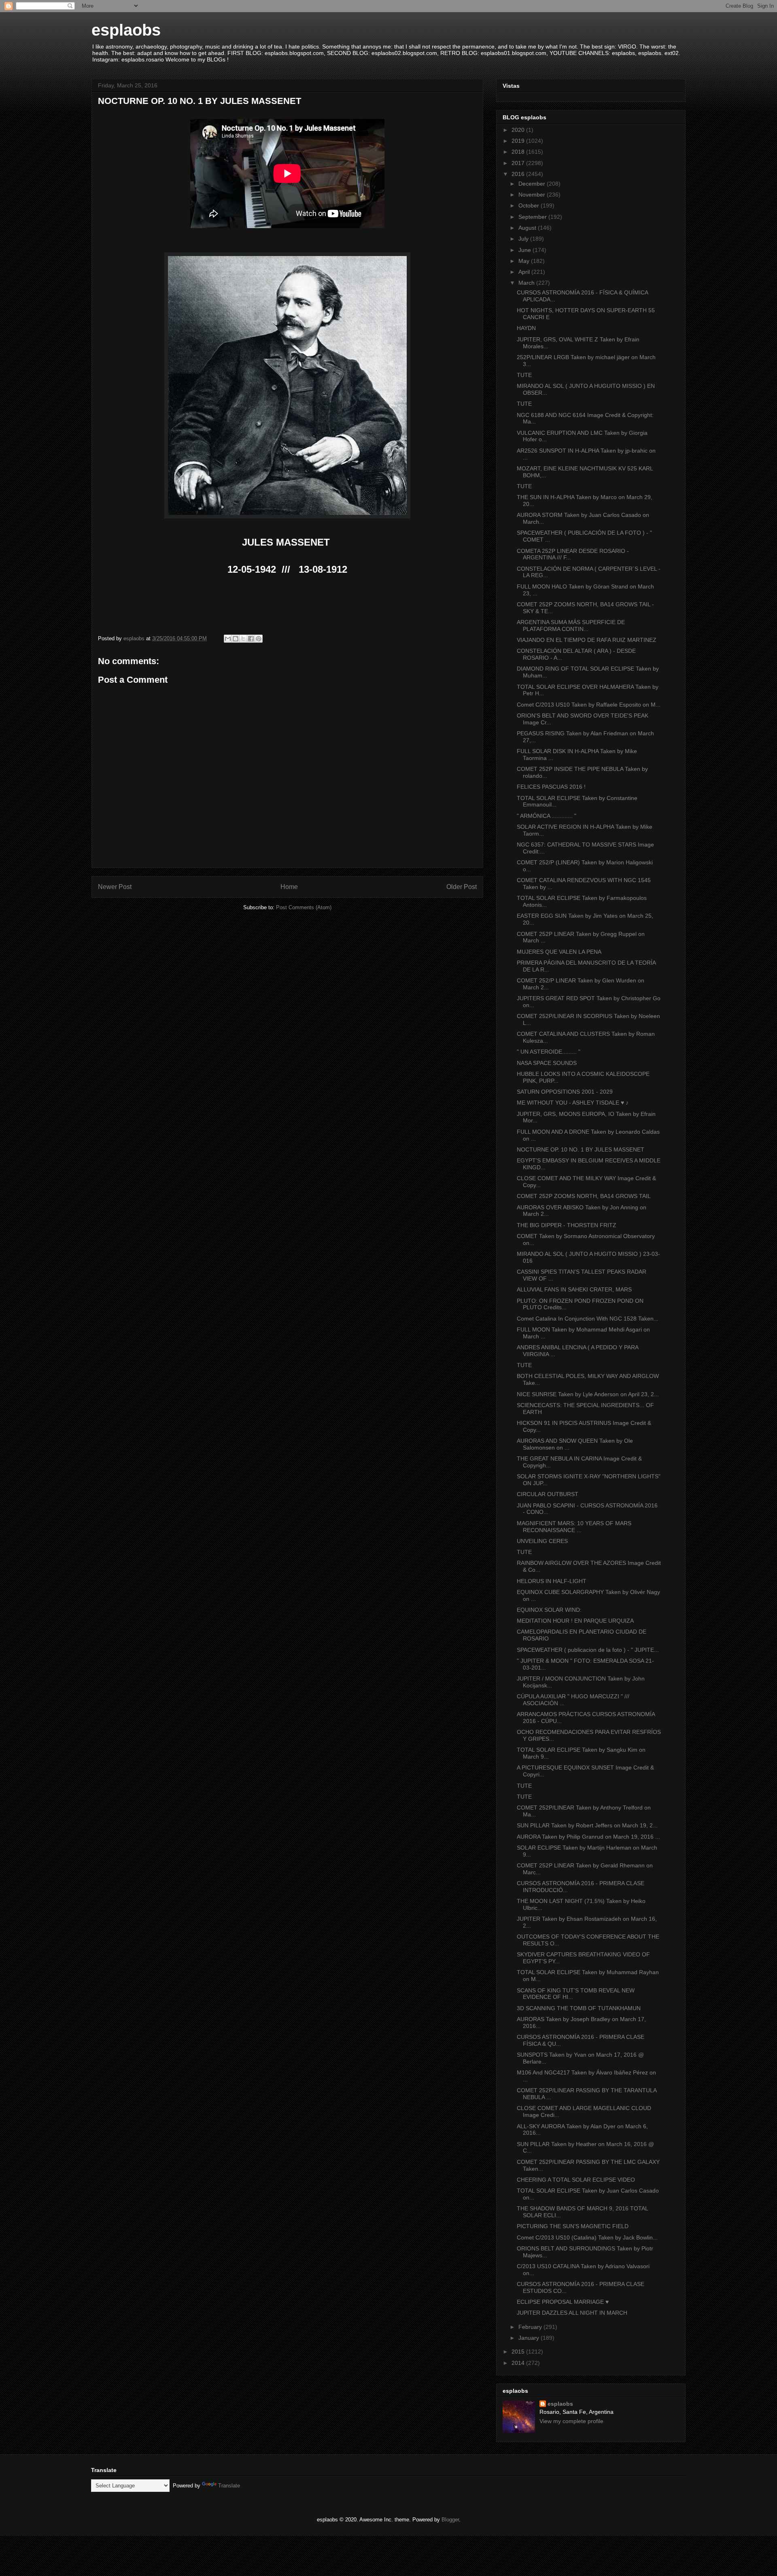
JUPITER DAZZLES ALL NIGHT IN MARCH (572, 2313)
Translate (229, 2486)
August (528, 228)
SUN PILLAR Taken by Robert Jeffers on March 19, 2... (587, 1825)
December (533, 184)
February (531, 2327)
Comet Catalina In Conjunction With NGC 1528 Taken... (588, 1319)
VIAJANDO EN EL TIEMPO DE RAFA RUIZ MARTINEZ (587, 640)
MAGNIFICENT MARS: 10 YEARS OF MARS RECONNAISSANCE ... (574, 1527)
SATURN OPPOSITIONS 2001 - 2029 (565, 1092)
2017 (519, 163)
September (533, 217)
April (525, 272)
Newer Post (115, 887)
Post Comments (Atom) (304, 907)
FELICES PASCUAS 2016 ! (551, 787)
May (525, 261)
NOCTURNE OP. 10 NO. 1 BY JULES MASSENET (581, 1149)
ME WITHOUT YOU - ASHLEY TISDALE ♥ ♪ (573, 1103)
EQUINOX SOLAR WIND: (549, 1610)
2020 (519, 130)
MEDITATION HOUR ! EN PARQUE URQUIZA (575, 1621)
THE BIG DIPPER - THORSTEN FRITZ (567, 1225)
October (530, 205)
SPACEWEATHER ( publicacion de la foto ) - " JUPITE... (588, 1650)
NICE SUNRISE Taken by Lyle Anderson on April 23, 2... (588, 1394)
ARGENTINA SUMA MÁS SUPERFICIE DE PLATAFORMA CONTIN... (571, 625)
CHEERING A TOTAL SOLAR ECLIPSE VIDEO (576, 2180)
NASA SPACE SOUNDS (547, 1063)
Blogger (450, 2520)
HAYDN (526, 328)
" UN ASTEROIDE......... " (549, 1052)
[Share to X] (243, 639)
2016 (519, 174)
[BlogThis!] (236, 639)
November (533, 195)
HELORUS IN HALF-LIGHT (552, 1581)
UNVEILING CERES (542, 1541)
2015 (519, 2352)
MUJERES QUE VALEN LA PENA (559, 952)
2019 (519, 141)
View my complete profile (571, 2421)
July (524, 239)
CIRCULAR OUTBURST (548, 1494)
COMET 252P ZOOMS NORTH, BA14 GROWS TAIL (584, 1196)
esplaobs (126, 30)
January (530, 2338)
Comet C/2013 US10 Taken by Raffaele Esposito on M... (589, 705)
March (527, 283)
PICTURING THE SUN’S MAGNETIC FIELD (573, 2226)
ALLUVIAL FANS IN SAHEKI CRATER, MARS (574, 1289)
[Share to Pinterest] (259, 639)
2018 (519, 152)
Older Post (462, 887)
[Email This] (228, 639)
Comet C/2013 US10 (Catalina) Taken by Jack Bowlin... (587, 2237)
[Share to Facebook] (251, 639)
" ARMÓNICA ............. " (547, 816)
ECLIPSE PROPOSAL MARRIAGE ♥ (563, 2302)
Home (289, 887)
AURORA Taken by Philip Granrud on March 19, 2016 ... (588, 1837)
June (525, 250)
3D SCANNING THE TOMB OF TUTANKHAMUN (579, 2008)
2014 (519, 2363)
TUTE (524, 375)
